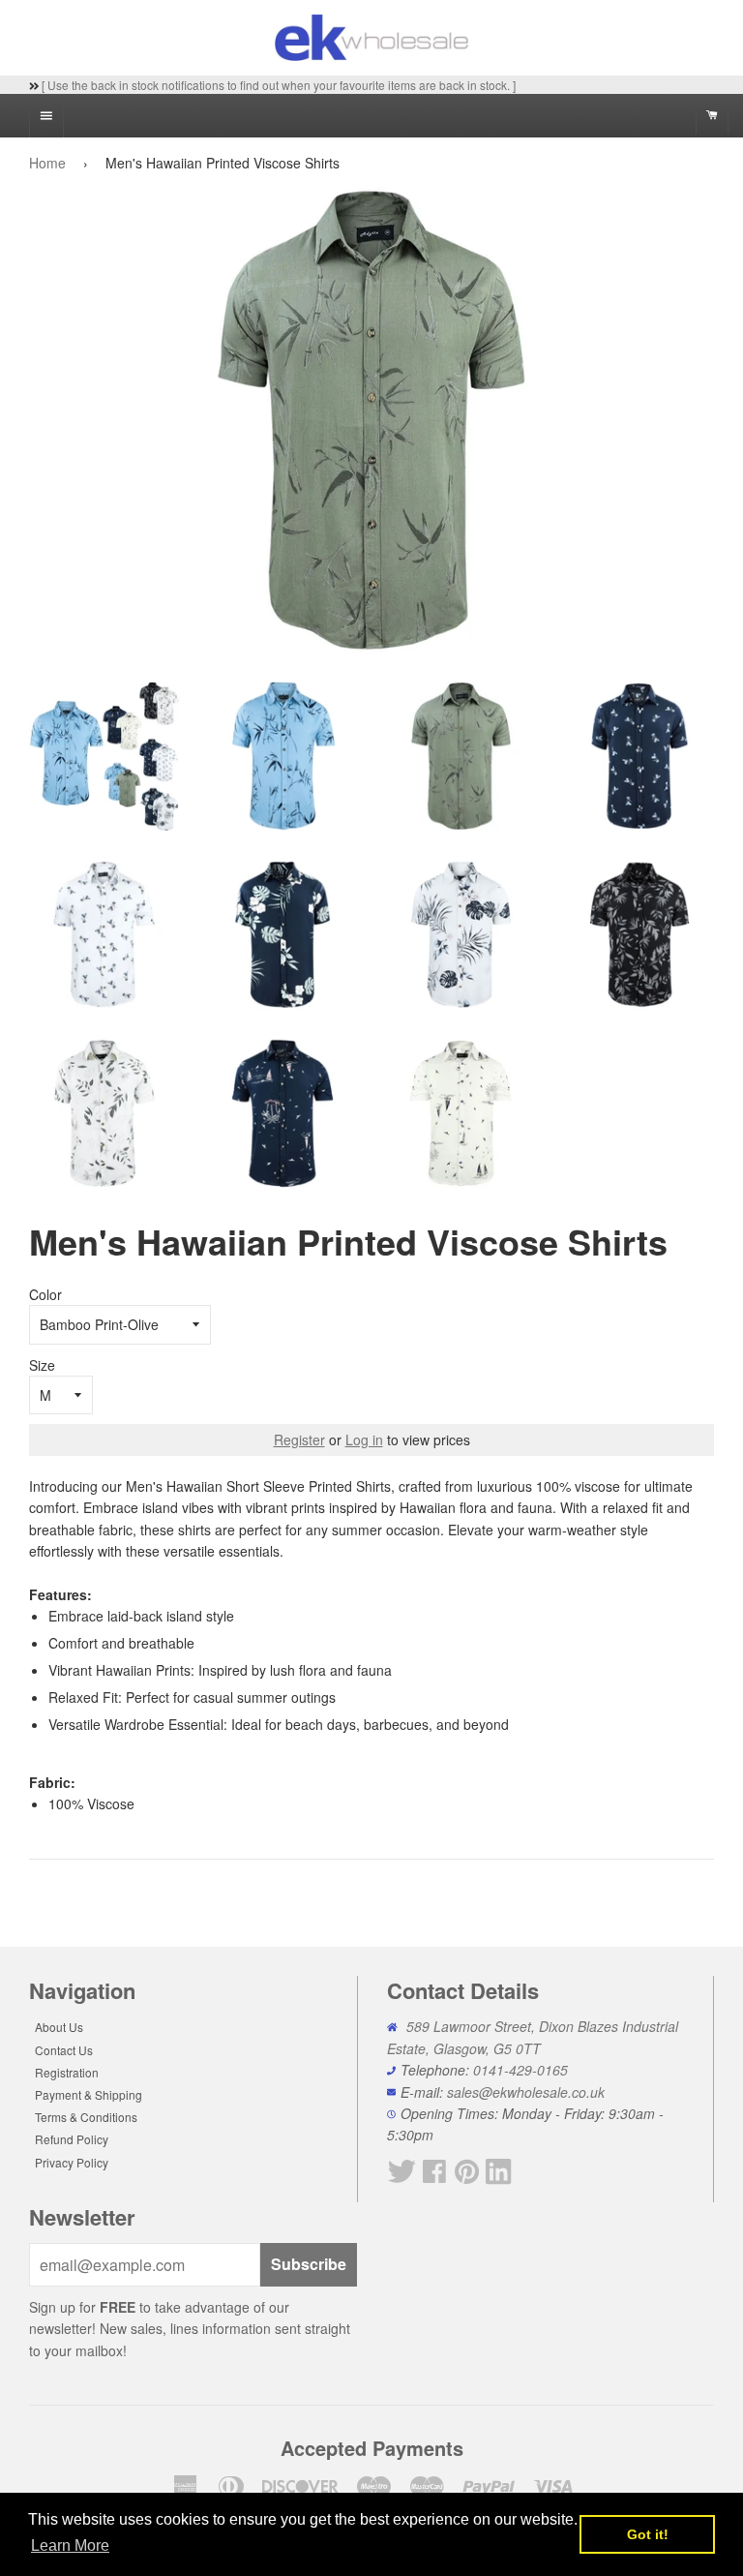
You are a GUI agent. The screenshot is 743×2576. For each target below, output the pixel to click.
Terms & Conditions (86, 2117)
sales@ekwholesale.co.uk (526, 2092)
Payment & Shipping (89, 2094)
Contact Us (64, 2050)
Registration (67, 2072)
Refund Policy (72, 2139)
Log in (364, 1440)
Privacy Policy (72, 2162)
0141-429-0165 (520, 2070)
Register (299, 1440)
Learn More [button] (70, 2546)
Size (42, 1365)
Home (47, 163)
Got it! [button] (648, 2534)
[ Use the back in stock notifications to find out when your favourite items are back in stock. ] (277, 85)
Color (45, 1294)
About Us (59, 2027)
